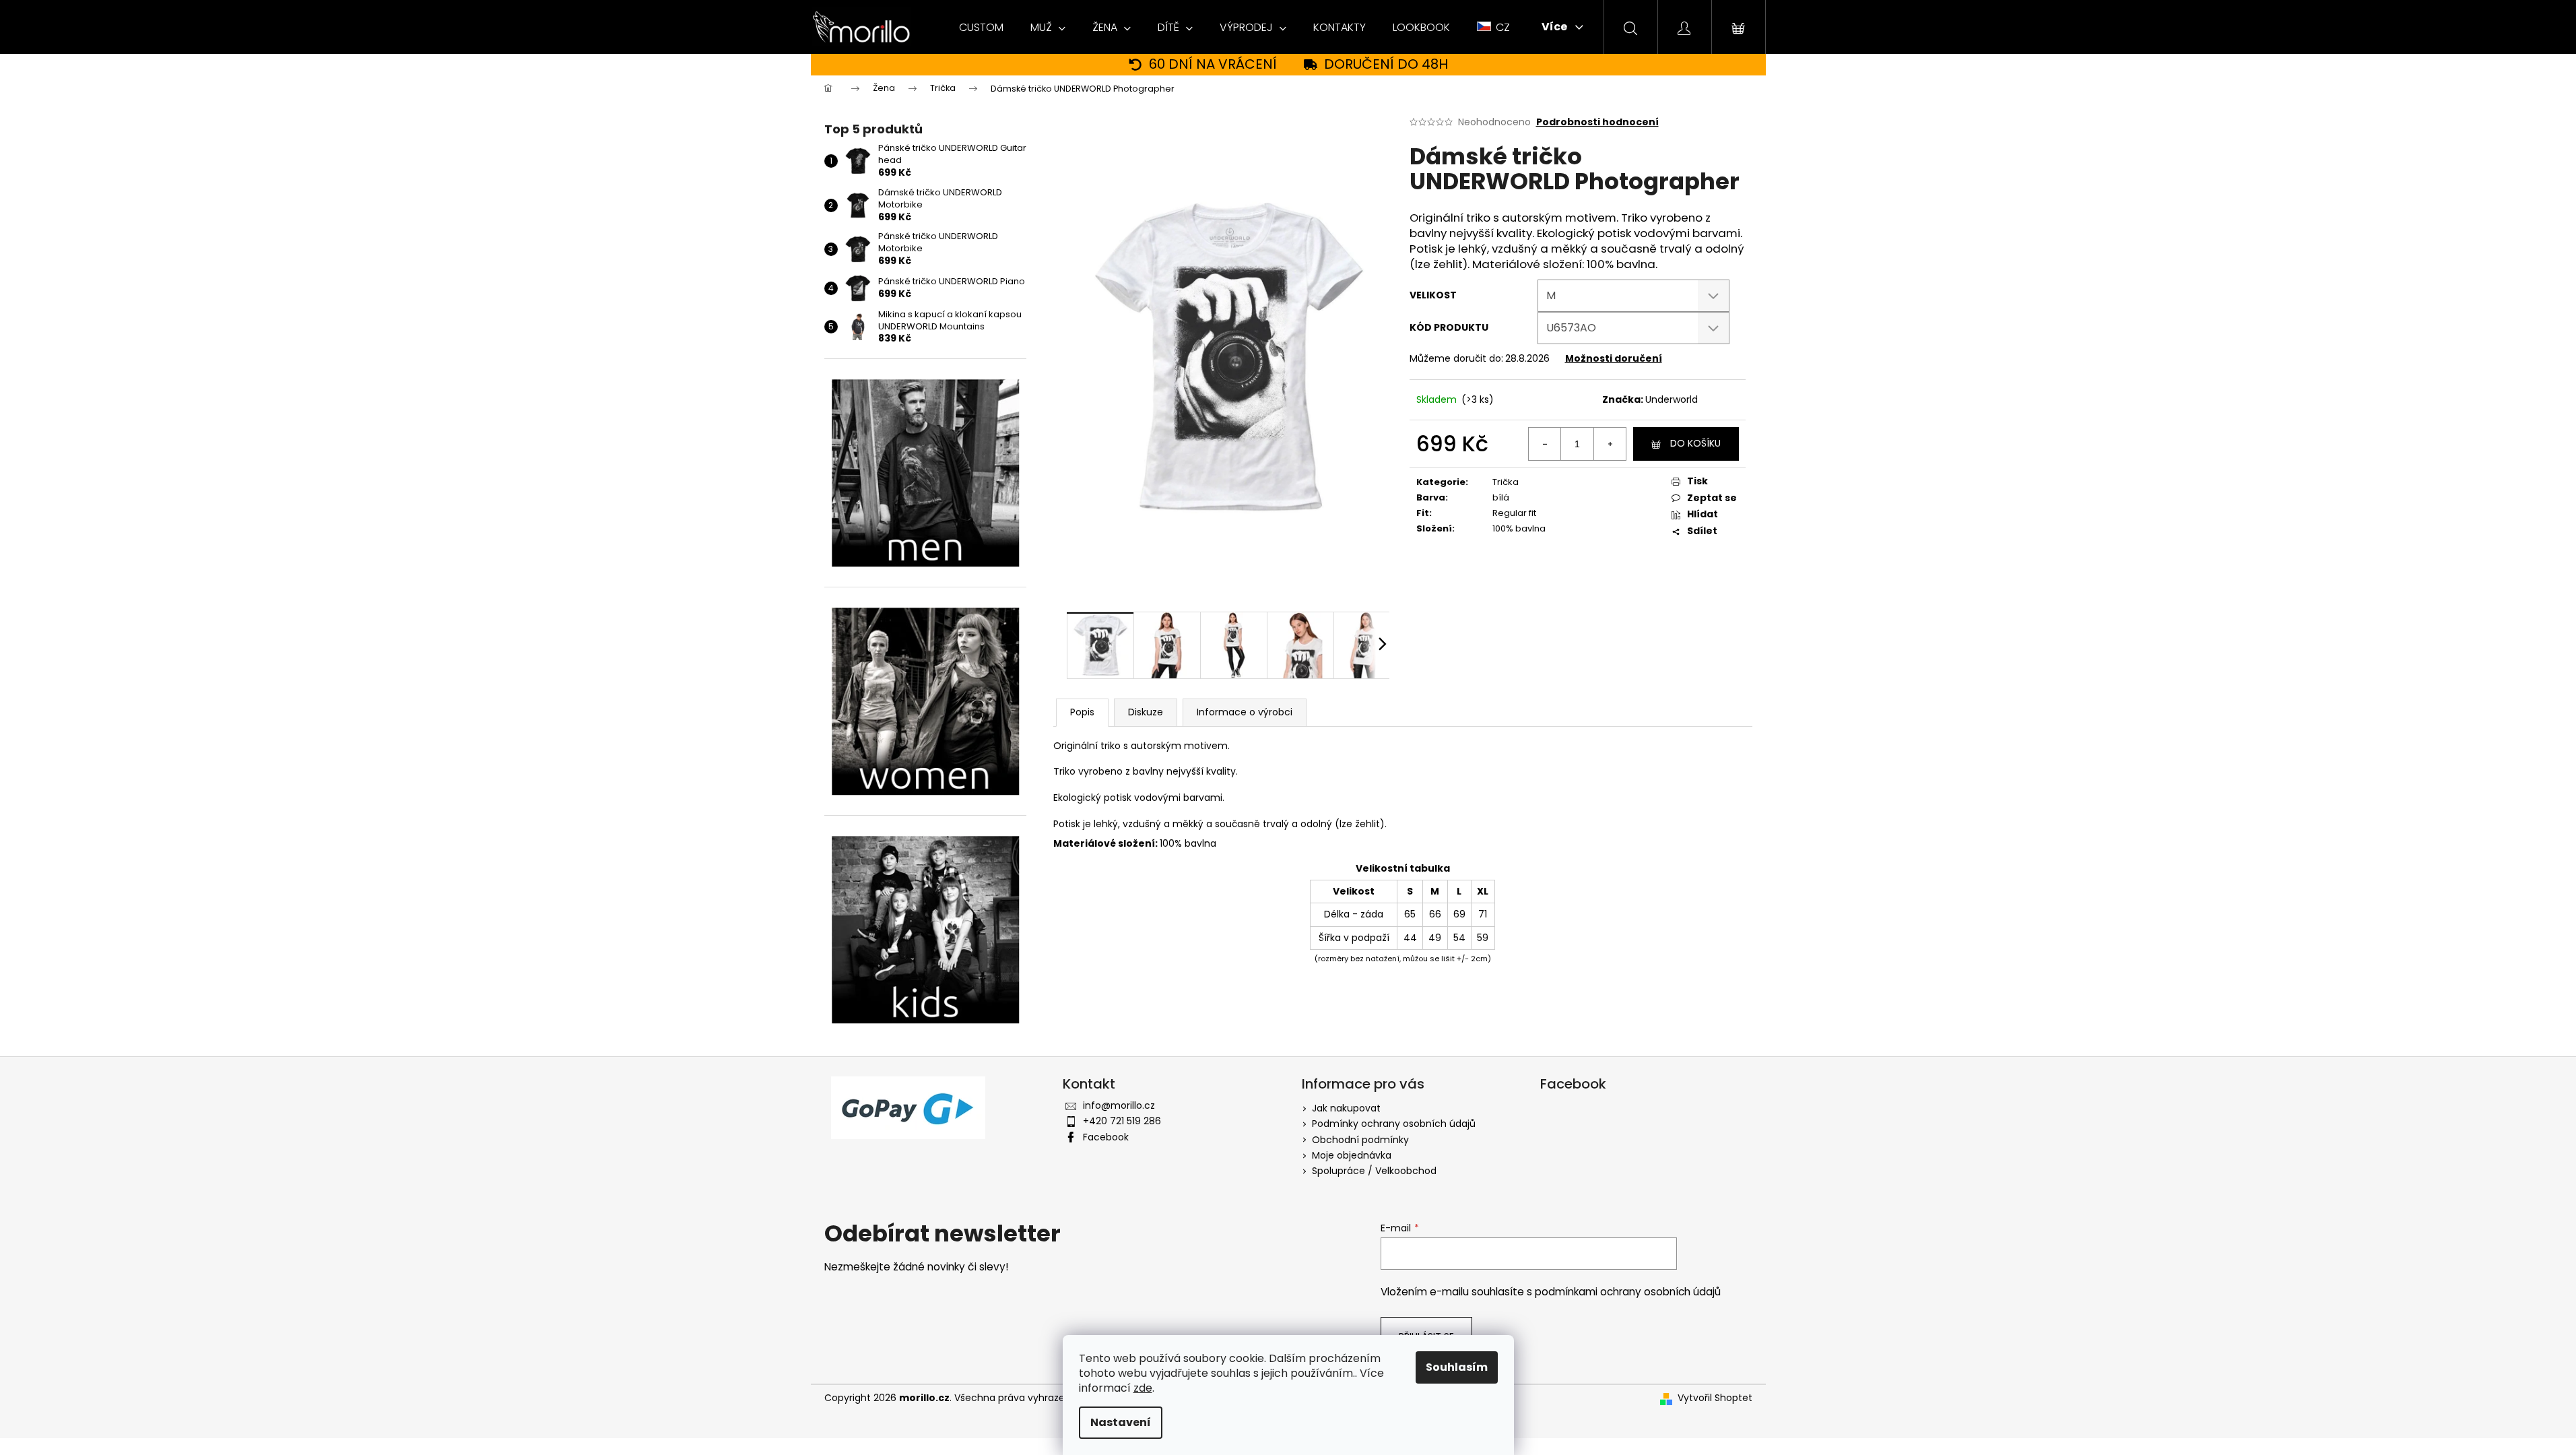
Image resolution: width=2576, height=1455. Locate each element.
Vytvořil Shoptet (1715, 1398)
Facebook (1106, 1137)
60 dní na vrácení (1213, 64)
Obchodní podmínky (1360, 1140)
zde (1143, 1388)
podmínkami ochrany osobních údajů (1628, 1292)
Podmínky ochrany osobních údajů (1394, 1124)
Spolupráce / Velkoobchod (1374, 1171)
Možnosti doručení (1614, 358)
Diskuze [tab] (1146, 712)
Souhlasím (1457, 1367)
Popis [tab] (1082, 712)
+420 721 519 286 (1122, 1121)
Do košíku (1695, 443)
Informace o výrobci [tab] (1245, 712)
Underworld (1672, 399)
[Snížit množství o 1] (1545, 444)
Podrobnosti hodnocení (1597, 122)
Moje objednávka (1352, 1155)
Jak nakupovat (1346, 1108)
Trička (1506, 482)
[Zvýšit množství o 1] (1610, 444)
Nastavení (1121, 1422)
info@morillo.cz (1119, 1105)
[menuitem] (981, 28)
